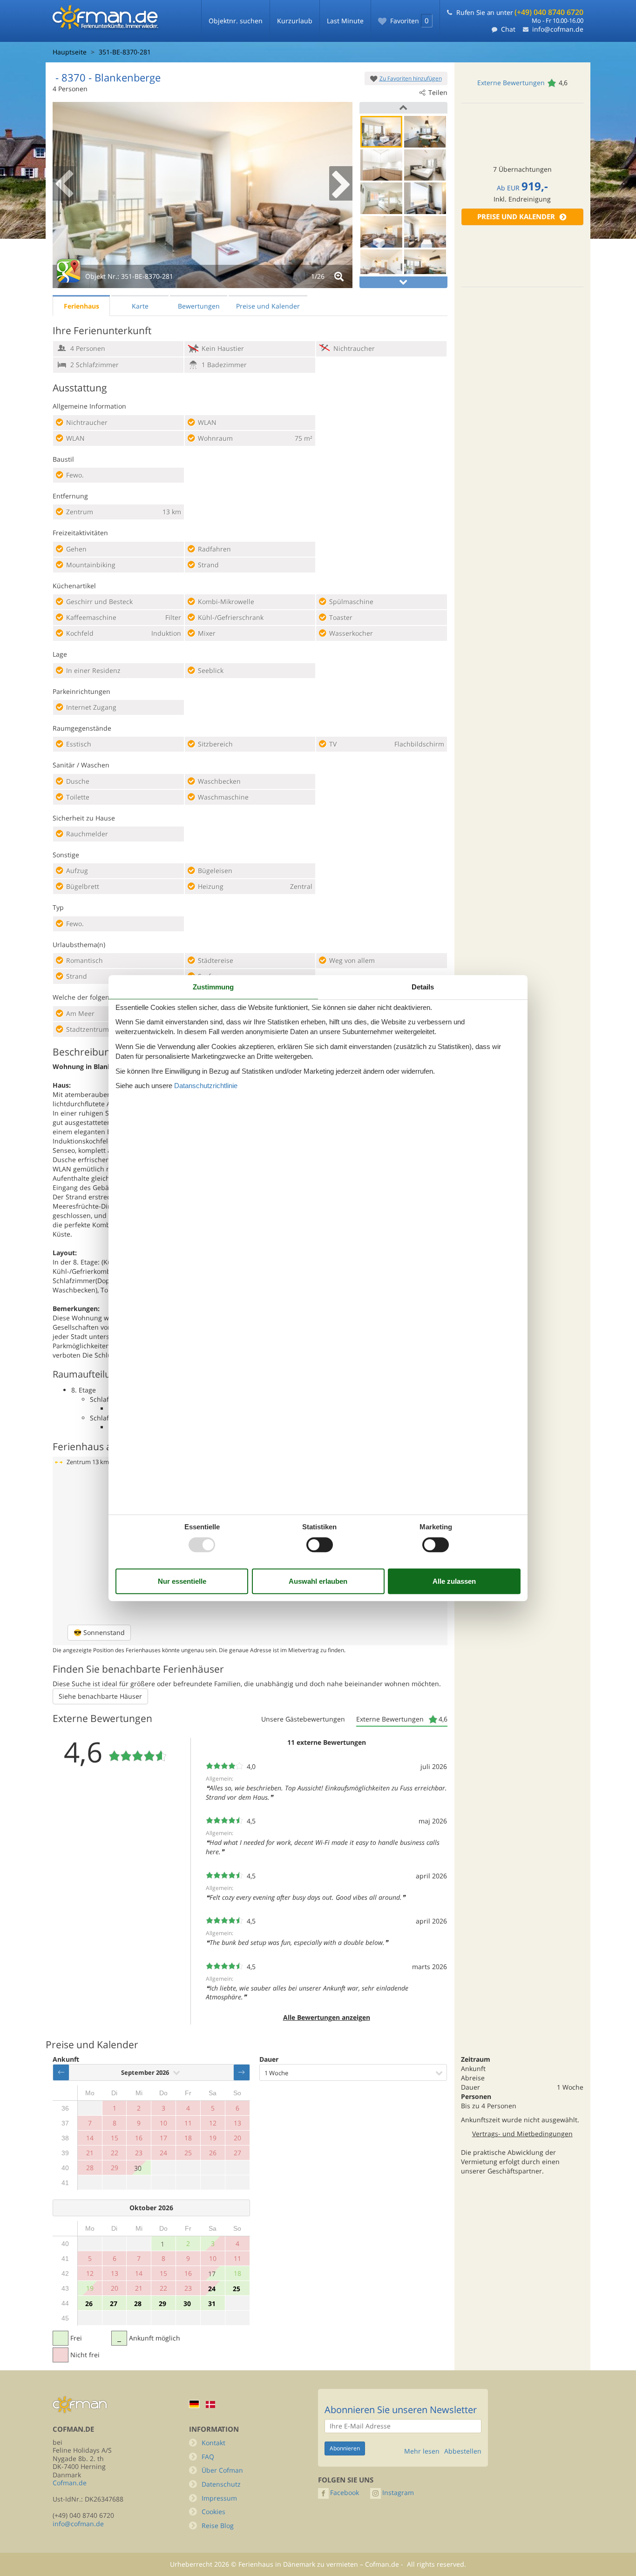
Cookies (213, 2512)
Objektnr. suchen (236, 21)
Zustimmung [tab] (213, 987)
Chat (508, 29)
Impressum (219, 2498)
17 (212, 2274)
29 (162, 2304)
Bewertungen (199, 306)
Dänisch (210, 2404)
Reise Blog (218, 2526)
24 (212, 2289)
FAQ (208, 2457)
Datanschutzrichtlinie (206, 1086)
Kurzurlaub (295, 21)
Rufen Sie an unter (520, 12)
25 (237, 2289)
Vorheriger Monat (61, 2072)
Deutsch (194, 2404)
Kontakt (213, 2443)
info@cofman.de (558, 29)
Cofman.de (70, 2483)
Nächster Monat (242, 2072)
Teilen (438, 92)
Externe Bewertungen (511, 83)
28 (138, 2304)
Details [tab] (423, 987)
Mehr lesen (422, 2451)
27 (114, 2304)
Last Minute (345, 21)
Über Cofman (222, 2470)
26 (89, 2304)
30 (138, 2168)
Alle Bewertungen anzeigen (327, 2017)
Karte (140, 306)
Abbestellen (463, 2451)
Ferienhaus (81, 306)
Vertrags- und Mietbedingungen (522, 2134)
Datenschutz (221, 2484)
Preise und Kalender (516, 217)
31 (212, 2304)
